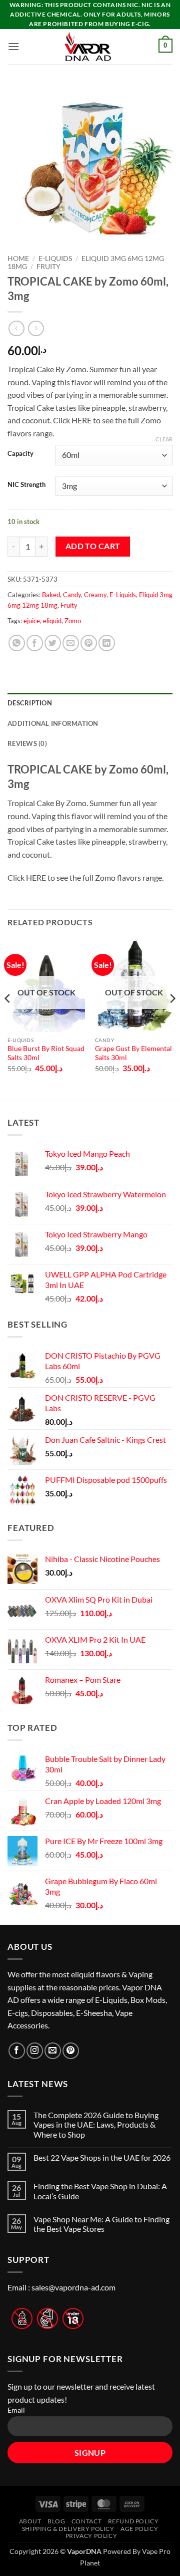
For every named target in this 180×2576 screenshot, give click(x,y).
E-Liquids (55, 259)
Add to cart (93, 546)
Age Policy (139, 2529)
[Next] (172, 1019)
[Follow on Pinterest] (71, 2051)
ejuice (32, 621)
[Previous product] (36, 328)
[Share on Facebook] (35, 643)
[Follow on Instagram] (35, 2051)
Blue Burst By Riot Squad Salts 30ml (46, 1053)
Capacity (20, 454)
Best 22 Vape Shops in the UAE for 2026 (102, 2157)
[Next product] (16, 328)
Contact (86, 2521)
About (30, 2521)
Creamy (95, 595)
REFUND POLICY (133, 2521)
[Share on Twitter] (53, 643)
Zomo (73, 621)
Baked (51, 595)
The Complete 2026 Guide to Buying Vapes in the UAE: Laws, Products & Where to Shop (96, 2124)
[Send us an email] (53, 2051)
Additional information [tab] (53, 723)
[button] (13, 46)
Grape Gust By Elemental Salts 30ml (133, 1053)
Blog (56, 2521)
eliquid (52, 621)
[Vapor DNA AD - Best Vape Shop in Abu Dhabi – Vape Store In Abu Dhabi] (88, 47)
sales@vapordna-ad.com (73, 2287)
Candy (72, 595)
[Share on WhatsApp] (17, 643)
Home (18, 259)
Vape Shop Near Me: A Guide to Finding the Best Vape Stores (101, 2224)
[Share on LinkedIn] (107, 643)
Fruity (48, 267)
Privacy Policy (91, 2536)
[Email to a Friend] (71, 643)
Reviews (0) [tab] (27, 743)
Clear (164, 439)
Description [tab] (30, 703)
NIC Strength (26, 485)
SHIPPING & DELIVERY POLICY (68, 2529)
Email (16, 2410)
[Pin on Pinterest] (89, 643)
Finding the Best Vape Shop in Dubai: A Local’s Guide (100, 2191)
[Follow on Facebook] (17, 2051)
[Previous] (8, 1019)
